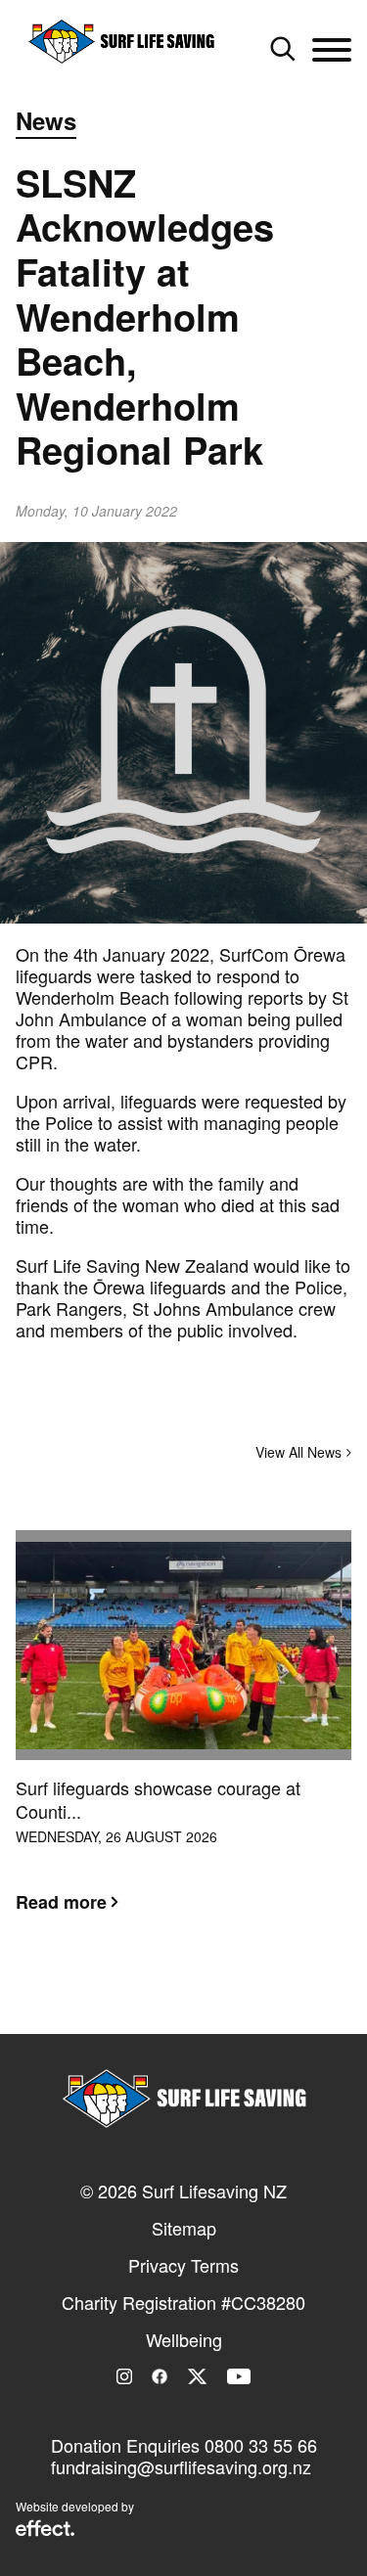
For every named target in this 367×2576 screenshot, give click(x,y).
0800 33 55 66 (261, 2445)
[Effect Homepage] (45, 2530)
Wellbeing (184, 2339)
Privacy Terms (183, 2265)
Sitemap (184, 2228)
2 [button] (184, 1998)
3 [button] (213, 1998)
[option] (183, 1737)
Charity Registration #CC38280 (183, 2302)
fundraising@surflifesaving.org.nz (181, 2466)
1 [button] (155, 1998)
